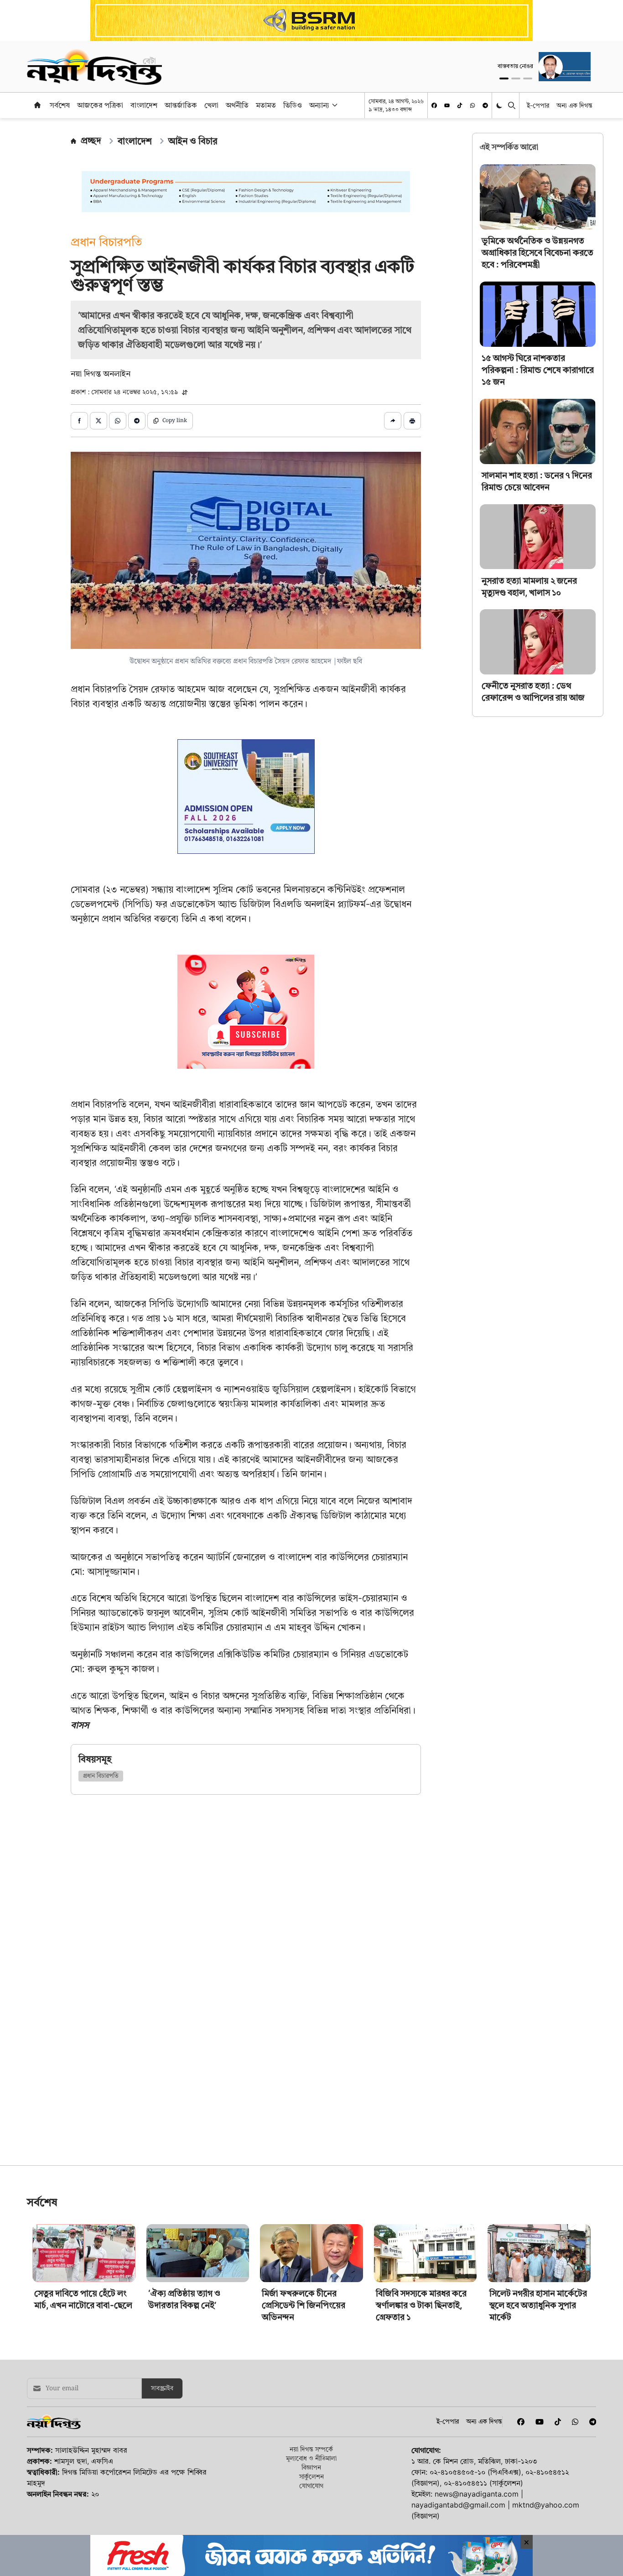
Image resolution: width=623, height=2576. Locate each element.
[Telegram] (485, 105)
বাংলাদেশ (144, 105)
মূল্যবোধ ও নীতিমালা (311, 2522)
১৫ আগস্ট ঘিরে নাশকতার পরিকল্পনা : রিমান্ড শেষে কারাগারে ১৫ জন (538, 370)
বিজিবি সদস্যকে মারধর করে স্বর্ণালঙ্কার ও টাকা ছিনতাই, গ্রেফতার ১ (421, 2369)
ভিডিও (293, 105)
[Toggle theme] (500, 105)
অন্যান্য (319, 105)
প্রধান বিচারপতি (101, 1776)
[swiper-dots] (504, 78)
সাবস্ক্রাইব (162, 2452)
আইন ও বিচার (193, 141)
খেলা (211, 105)
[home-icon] (37, 105)
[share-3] (118, 421)
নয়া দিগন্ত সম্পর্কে (311, 2513)
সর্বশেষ (60, 105)
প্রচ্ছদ (91, 141)
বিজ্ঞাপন (311, 2531)
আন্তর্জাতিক (181, 105)
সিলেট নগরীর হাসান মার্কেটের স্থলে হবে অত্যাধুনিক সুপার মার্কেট (538, 2369)
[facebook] (434, 105)
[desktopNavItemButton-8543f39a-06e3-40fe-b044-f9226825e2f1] (334, 105)
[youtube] (447, 105)
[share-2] (99, 421)
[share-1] (79, 421)
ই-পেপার (538, 105)
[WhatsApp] (472, 105)
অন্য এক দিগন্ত (574, 105)
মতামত (266, 105)
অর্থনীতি (237, 105)
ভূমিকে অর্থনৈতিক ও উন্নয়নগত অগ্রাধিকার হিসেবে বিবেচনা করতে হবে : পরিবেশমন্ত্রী (537, 253)
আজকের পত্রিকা (100, 105)
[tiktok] (460, 105)
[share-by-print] (412, 421)
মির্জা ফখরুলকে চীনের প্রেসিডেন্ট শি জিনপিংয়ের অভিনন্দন (304, 2369)
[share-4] (137, 421)
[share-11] (393, 421)
